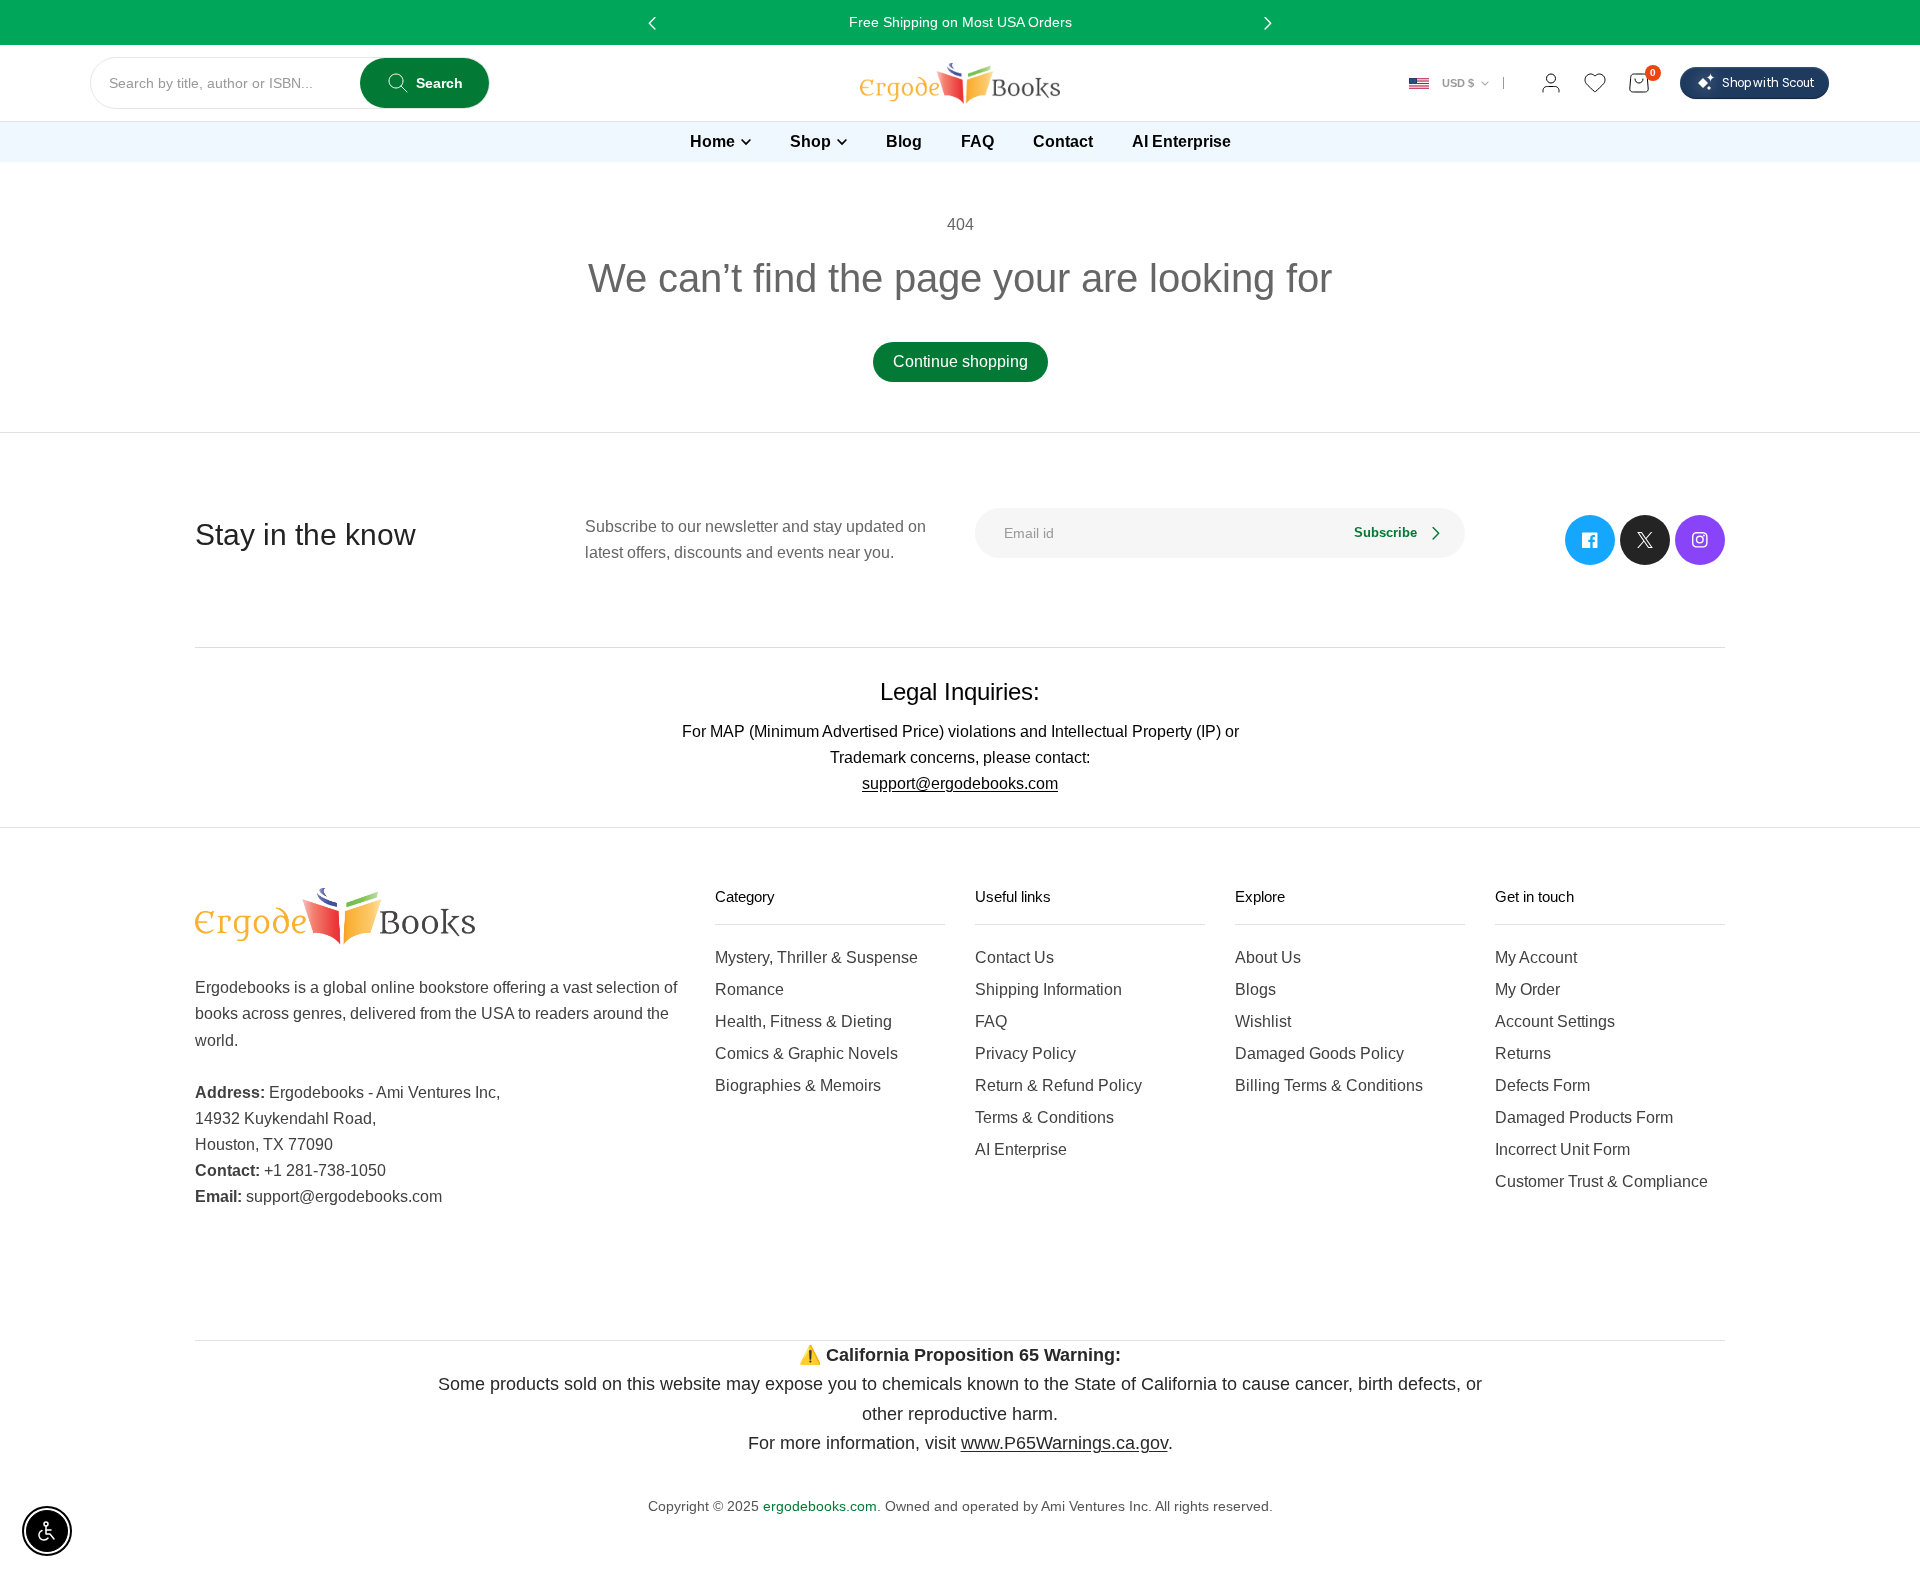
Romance (749, 989)
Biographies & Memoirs (798, 1085)
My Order (1527, 989)
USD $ (1458, 83)
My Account (1536, 957)
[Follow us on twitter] (1645, 540)
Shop (810, 141)
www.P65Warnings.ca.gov (1064, 1443)
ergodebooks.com (820, 1506)
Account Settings (1555, 1021)
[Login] (1551, 83)
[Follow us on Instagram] (1700, 540)
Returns (1523, 1053)
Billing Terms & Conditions (1329, 1085)
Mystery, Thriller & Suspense (816, 957)
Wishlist (1263, 1021)
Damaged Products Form (1584, 1117)
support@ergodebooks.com (960, 783)
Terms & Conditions (1044, 1117)
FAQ (991, 1021)
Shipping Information (1048, 989)
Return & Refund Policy (1058, 1085)
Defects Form (1542, 1085)
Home (712, 141)
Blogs (1255, 989)
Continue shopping (960, 361)
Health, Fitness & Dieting (803, 1021)
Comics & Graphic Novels (806, 1053)
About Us (1268, 957)
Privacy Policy (1025, 1053)
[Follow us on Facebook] (1590, 540)
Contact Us (1014, 957)
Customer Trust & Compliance (1601, 1181)
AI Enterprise (1021, 1149)
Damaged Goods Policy (1319, 1053)
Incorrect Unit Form (1562, 1149)
